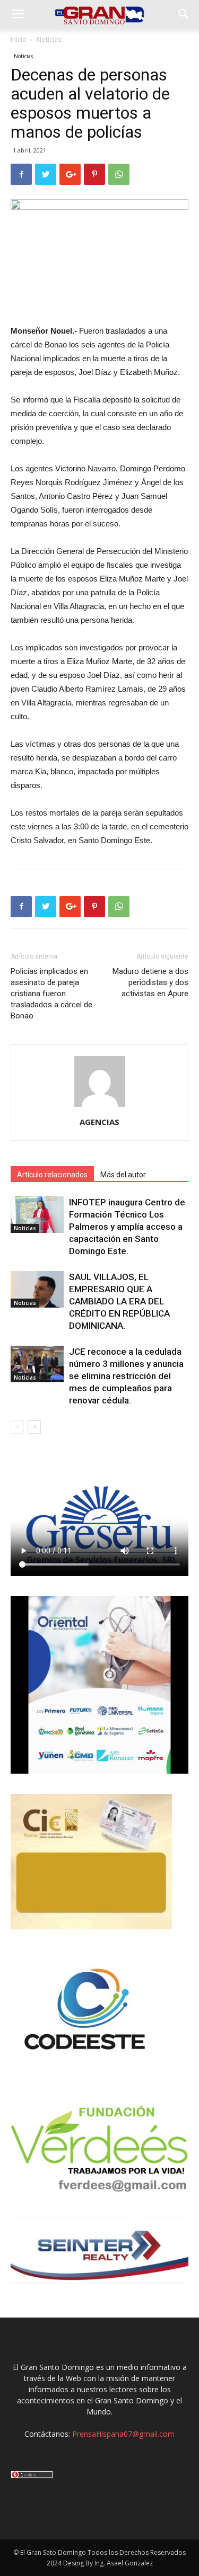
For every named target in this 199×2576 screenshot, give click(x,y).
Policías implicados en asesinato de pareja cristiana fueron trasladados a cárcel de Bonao (51, 994)
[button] (184, 14)
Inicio (19, 39)
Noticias (49, 39)
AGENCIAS (99, 1122)
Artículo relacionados (52, 1175)
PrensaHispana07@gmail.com (123, 2434)
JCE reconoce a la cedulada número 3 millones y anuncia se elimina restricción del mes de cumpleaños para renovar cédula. (126, 1376)
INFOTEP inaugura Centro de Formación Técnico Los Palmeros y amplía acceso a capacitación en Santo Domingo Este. (127, 1227)
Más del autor (123, 1175)
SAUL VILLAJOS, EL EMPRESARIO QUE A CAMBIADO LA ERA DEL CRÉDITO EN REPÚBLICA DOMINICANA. (119, 1301)
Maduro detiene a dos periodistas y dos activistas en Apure (150, 982)
